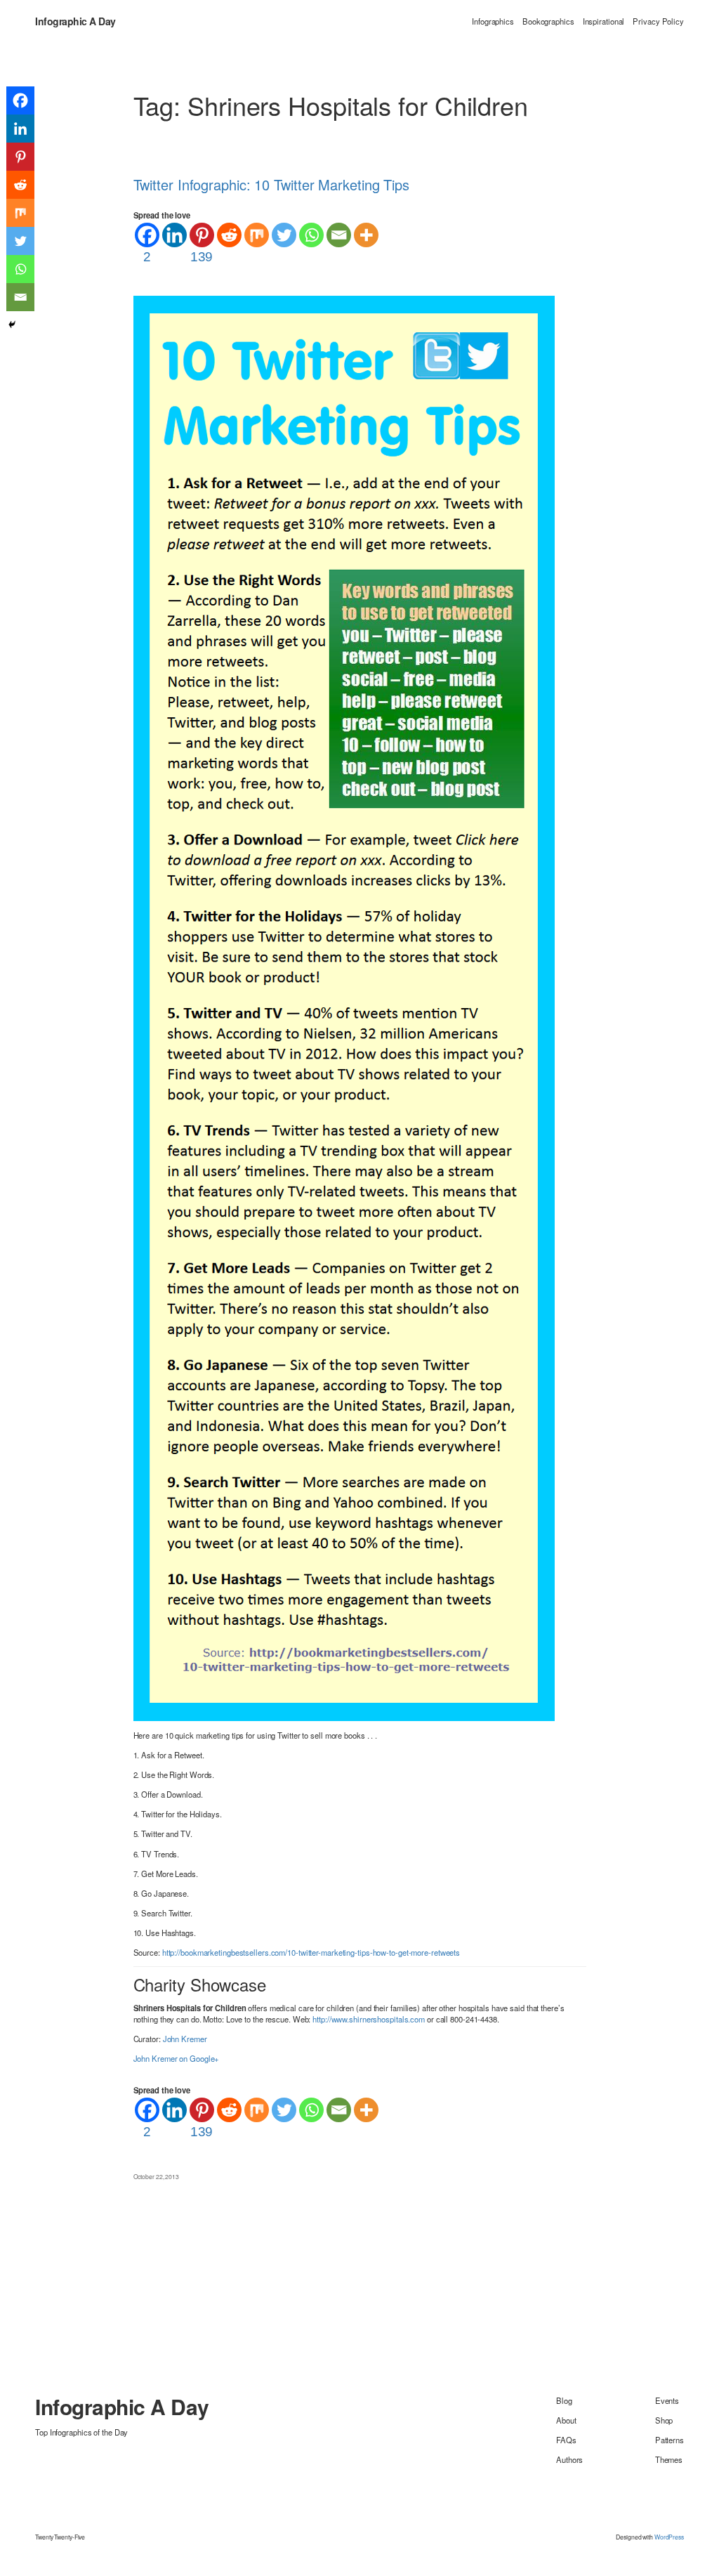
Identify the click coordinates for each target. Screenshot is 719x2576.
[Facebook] (20, 100)
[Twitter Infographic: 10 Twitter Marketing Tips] (344, 1007)
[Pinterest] (20, 157)
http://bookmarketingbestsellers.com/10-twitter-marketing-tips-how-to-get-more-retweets (311, 1952)
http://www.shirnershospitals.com (369, 2019)
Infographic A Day (75, 21)
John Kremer (185, 2039)
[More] (366, 235)
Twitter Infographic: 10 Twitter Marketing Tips (271, 185)
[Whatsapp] (311, 235)
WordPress (669, 2537)
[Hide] (12, 325)
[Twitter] (284, 235)
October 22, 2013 (156, 2176)
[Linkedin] (174, 235)
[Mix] (257, 235)
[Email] (339, 235)
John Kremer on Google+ (177, 2058)
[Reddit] (229, 235)
